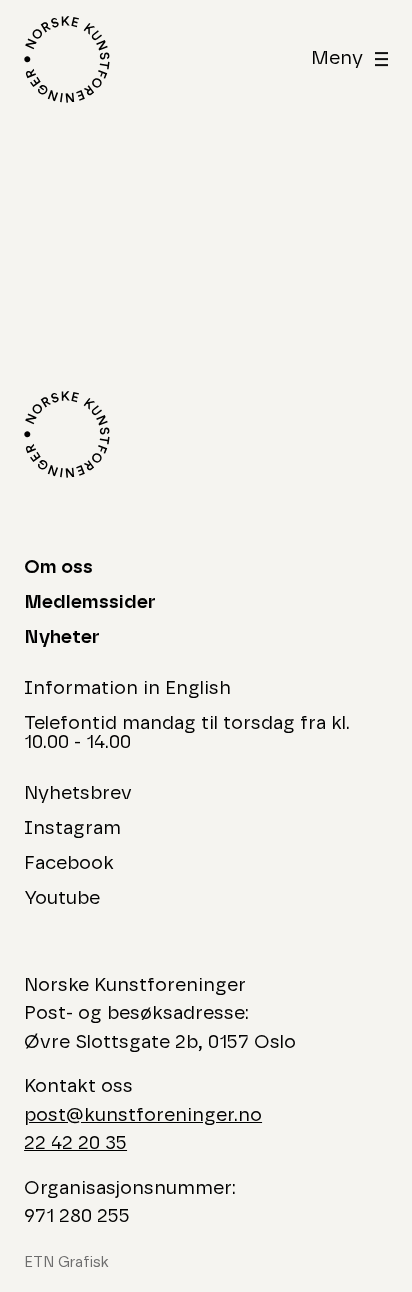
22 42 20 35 (75, 1143)
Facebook (69, 863)
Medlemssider (90, 602)
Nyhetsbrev (78, 793)
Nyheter (62, 637)
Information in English (127, 688)
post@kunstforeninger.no (143, 1115)
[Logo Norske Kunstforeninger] (67, 59)
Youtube (62, 898)
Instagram (72, 828)
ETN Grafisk (66, 1262)
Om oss (58, 567)
